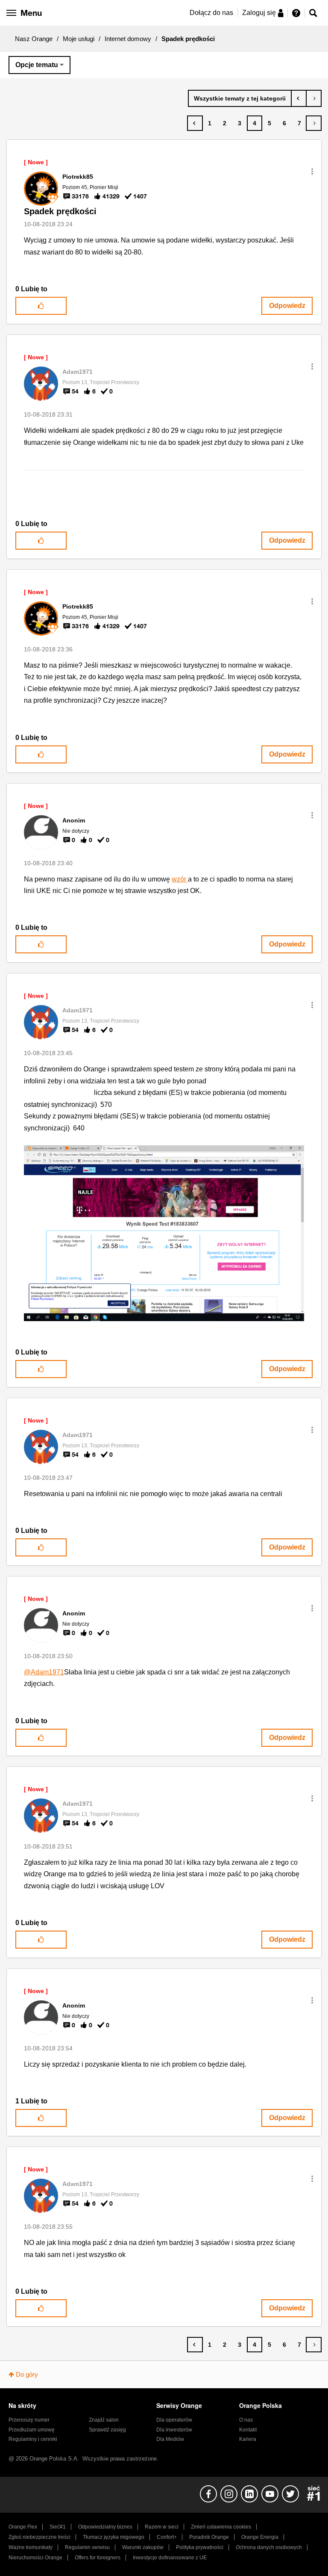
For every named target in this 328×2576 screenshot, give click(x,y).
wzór (180, 879)
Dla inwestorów (174, 2430)
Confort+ (167, 2537)
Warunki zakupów (143, 2547)
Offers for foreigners (98, 2558)
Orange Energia (260, 2537)
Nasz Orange (34, 39)
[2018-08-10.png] (164, 1233)
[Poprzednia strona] (195, 123)
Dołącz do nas (211, 13)
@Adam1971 (44, 1672)
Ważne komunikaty (31, 2547)
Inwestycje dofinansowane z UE (170, 2558)
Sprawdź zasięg (107, 2430)
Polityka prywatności (200, 2547)
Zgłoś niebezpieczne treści (40, 2537)
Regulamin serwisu (87, 2547)
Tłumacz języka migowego (114, 2537)
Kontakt (248, 2430)
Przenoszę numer (29, 2420)
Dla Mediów (170, 2439)
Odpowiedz (287, 306)
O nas (246, 2420)
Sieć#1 (58, 2527)
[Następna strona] (314, 123)
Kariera (248, 2439)
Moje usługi (79, 39)
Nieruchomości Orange (35, 2558)
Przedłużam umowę (32, 2430)
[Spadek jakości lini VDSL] (314, 98)
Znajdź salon (104, 2420)
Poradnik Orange (209, 2537)
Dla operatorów (174, 2420)
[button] (312, 172)
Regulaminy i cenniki (33, 2439)
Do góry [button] (27, 2374)
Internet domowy (128, 39)
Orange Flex (23, 2527)
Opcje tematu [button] (37, 65)
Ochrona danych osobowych (269, 2547)
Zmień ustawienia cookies (221, 2527)
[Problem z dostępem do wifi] (299, 98)
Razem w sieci (162, 2527)
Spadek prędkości (60, 211)
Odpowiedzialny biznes (105, 2527)
